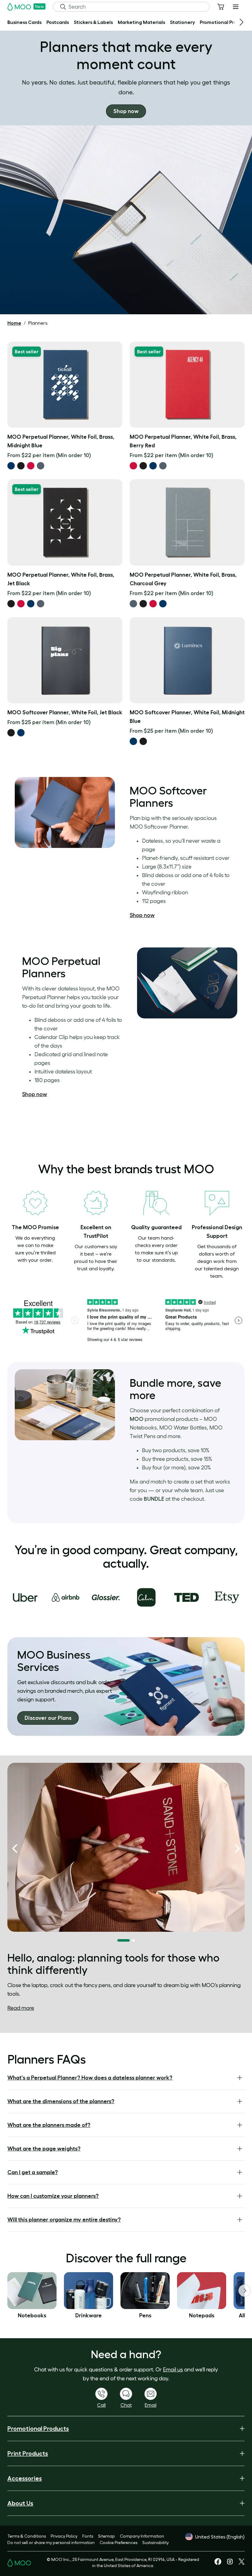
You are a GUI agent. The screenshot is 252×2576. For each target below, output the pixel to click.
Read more (21, 2008)
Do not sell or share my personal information (51, 2543)
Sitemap (106, 2536)
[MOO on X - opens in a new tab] (242, 2563)
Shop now (142, 915)
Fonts (88, 2536)
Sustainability (156, 2543)
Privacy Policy (64, 2536)
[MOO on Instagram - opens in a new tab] (230, 2564)
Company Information (142, 2536)
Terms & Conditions (27, 2536)
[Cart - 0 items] (221, 7)
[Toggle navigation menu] (236, 7)
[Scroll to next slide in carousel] (237, 1849)
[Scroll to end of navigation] (242, 22)
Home (14, 323)
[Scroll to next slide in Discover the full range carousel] (245, 2291)
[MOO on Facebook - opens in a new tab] (218, 2563)
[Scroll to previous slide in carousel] (15, 1849)
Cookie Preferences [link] (118, 2543)
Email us (173, 2370)
